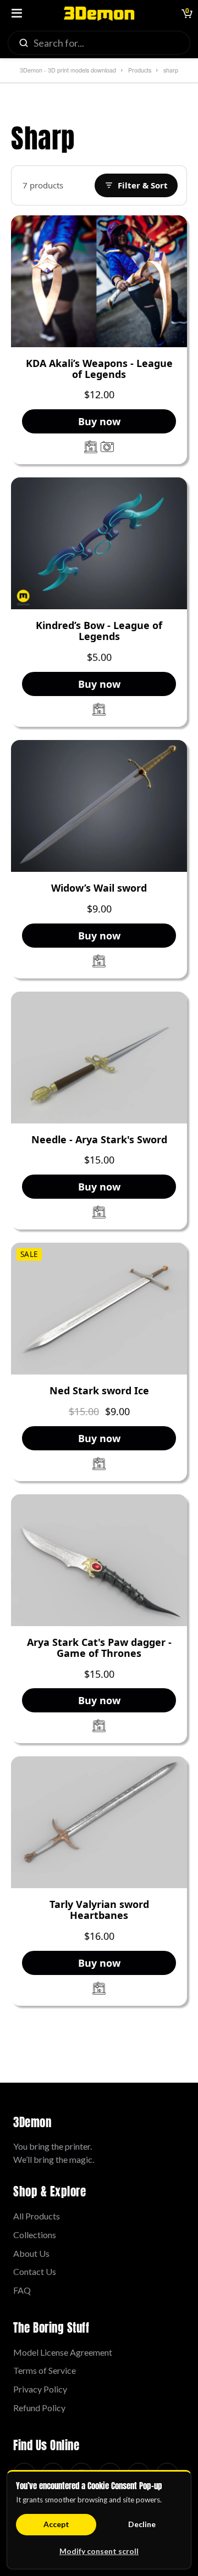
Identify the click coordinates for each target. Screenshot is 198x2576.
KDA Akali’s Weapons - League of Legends (99, 369)
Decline (142, 2524)
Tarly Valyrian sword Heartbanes (99, 1910)
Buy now (99, 421)
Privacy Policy (40, 2389)
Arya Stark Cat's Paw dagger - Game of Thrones (99, 1648)
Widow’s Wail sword (99, 888)
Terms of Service (45, 2370)
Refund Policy (39, 2408)
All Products (37, 2216)
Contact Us (35, 2271)
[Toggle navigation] (16, 14)
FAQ (22, 2290)
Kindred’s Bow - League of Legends (99, 631)
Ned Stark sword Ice (99, 1391)
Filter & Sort (143, 185)
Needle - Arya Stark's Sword (99, 1140)
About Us (31, 2253)
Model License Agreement (63, 2352)
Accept (56, 2524)
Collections (35, 2235)
